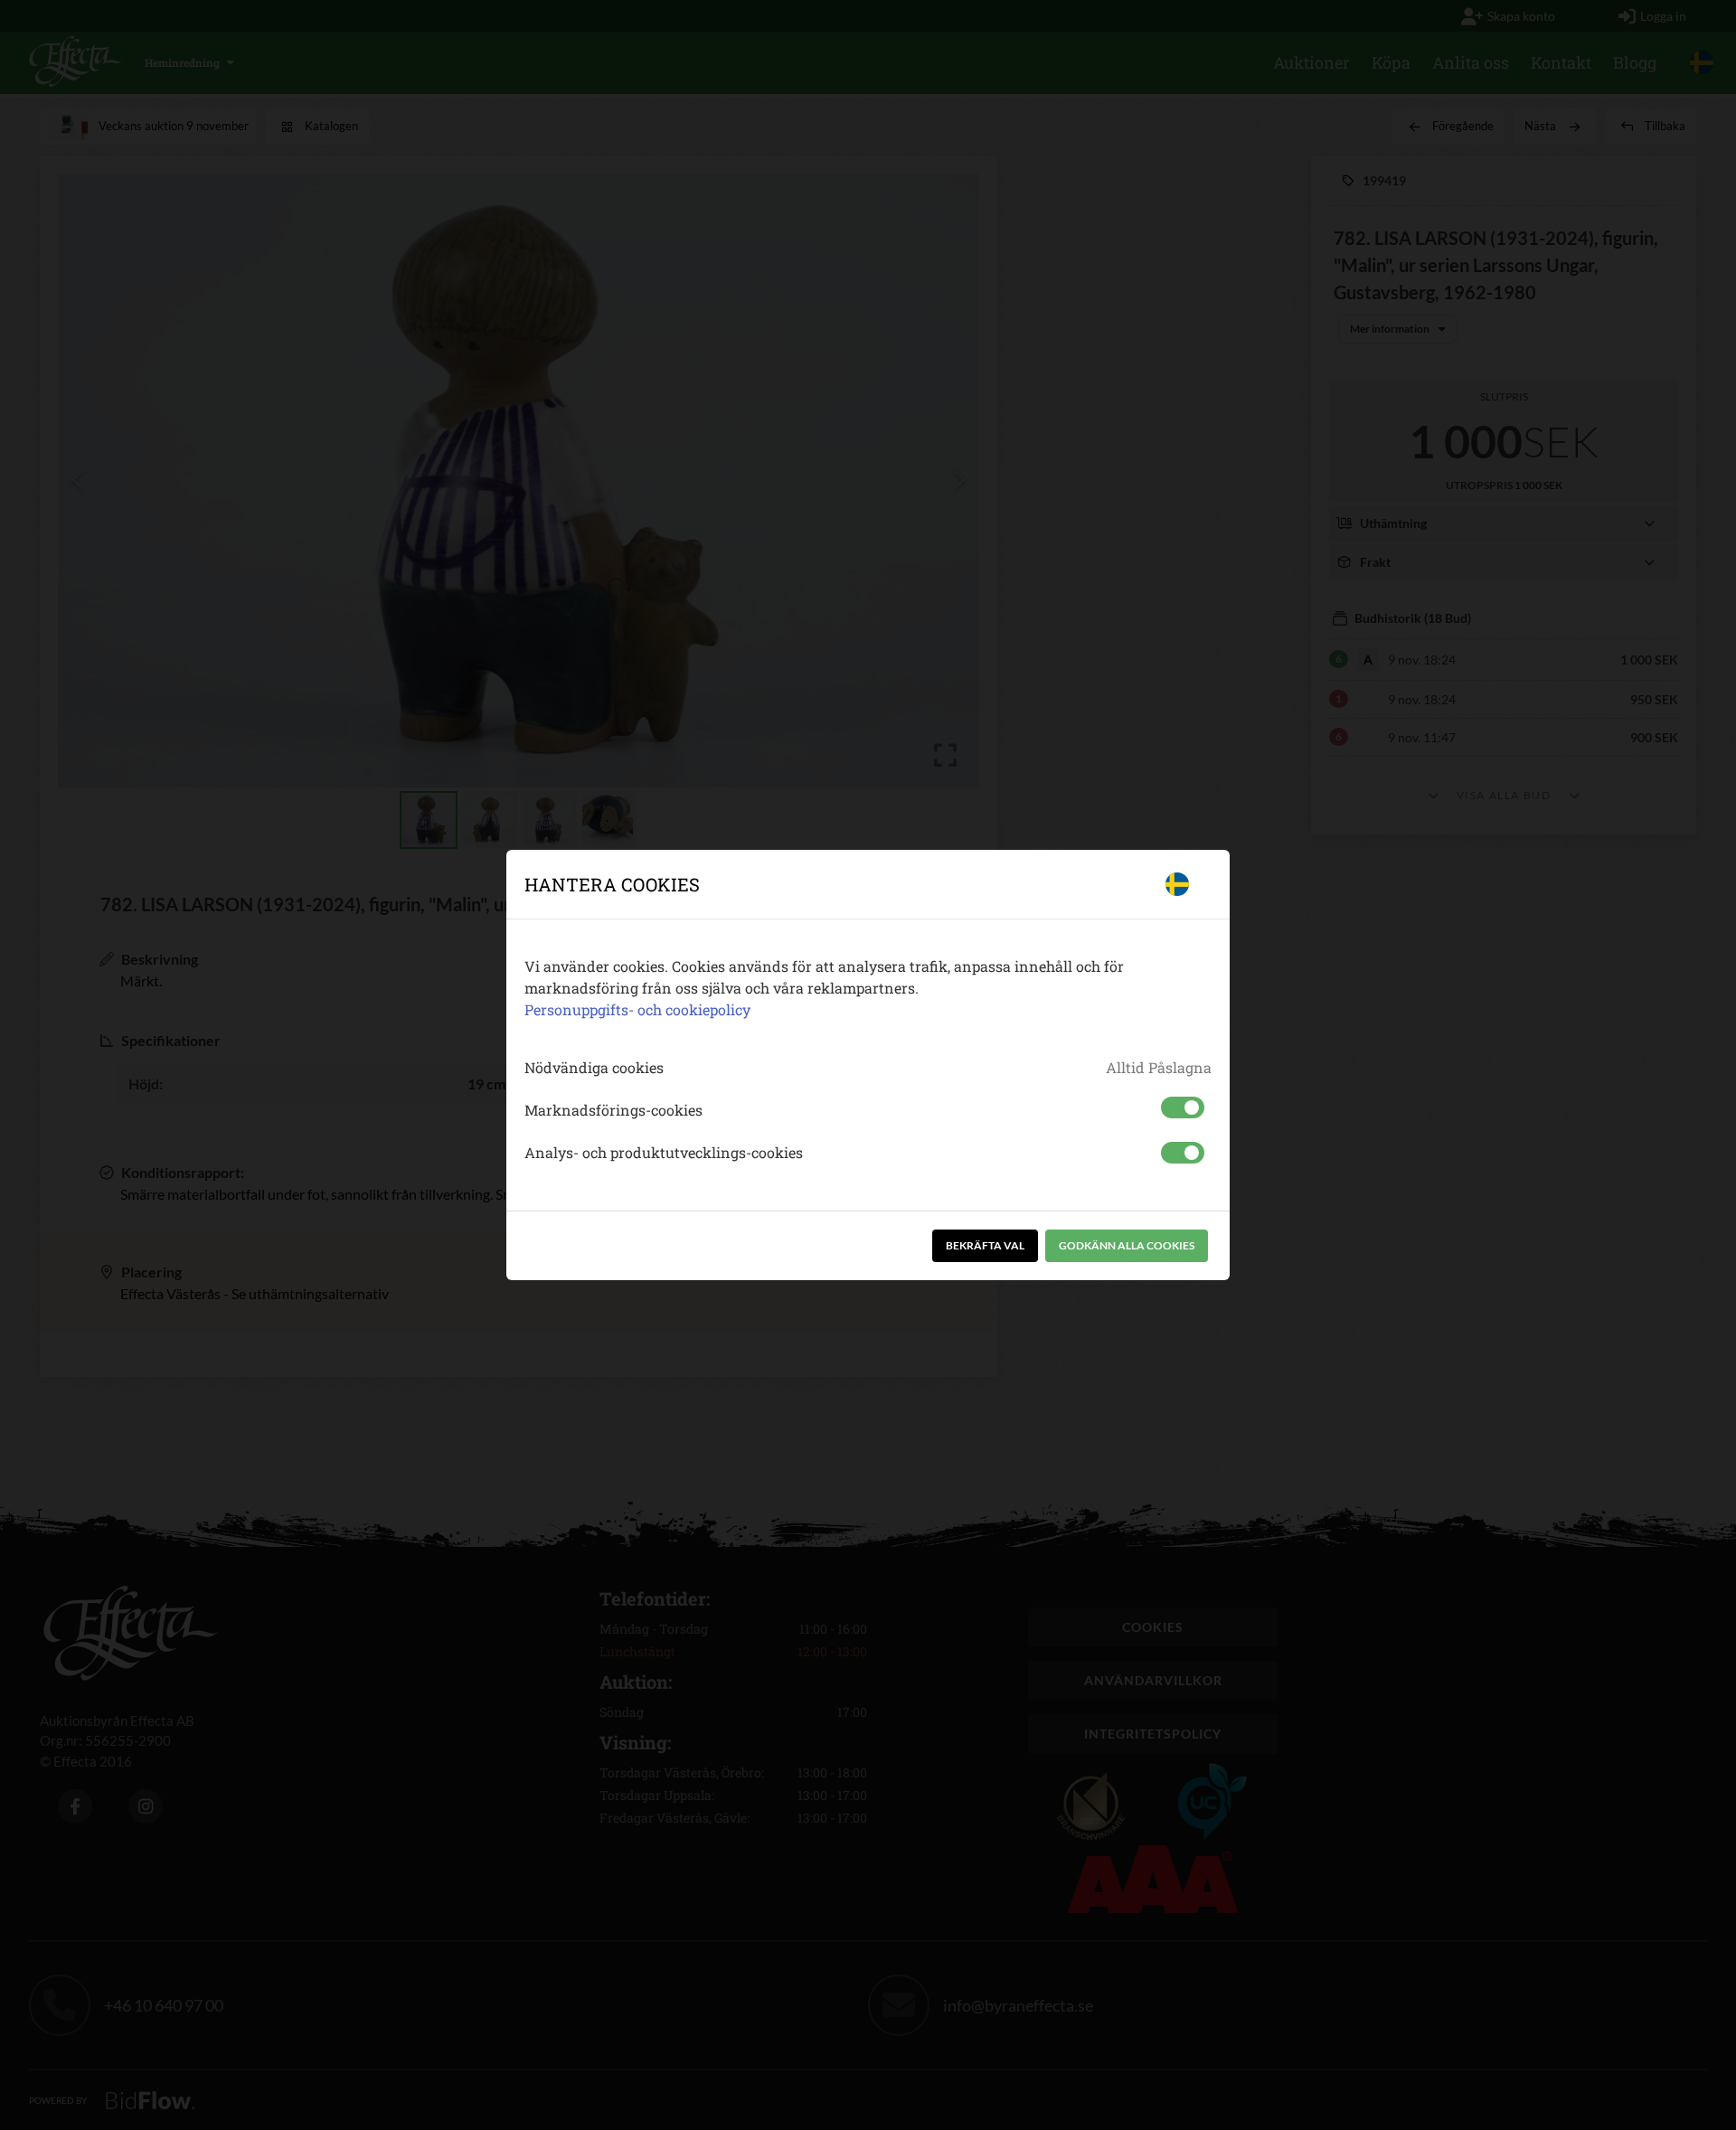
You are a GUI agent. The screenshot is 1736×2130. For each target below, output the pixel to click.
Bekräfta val (985, 1245)
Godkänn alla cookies (1127, 1245)
